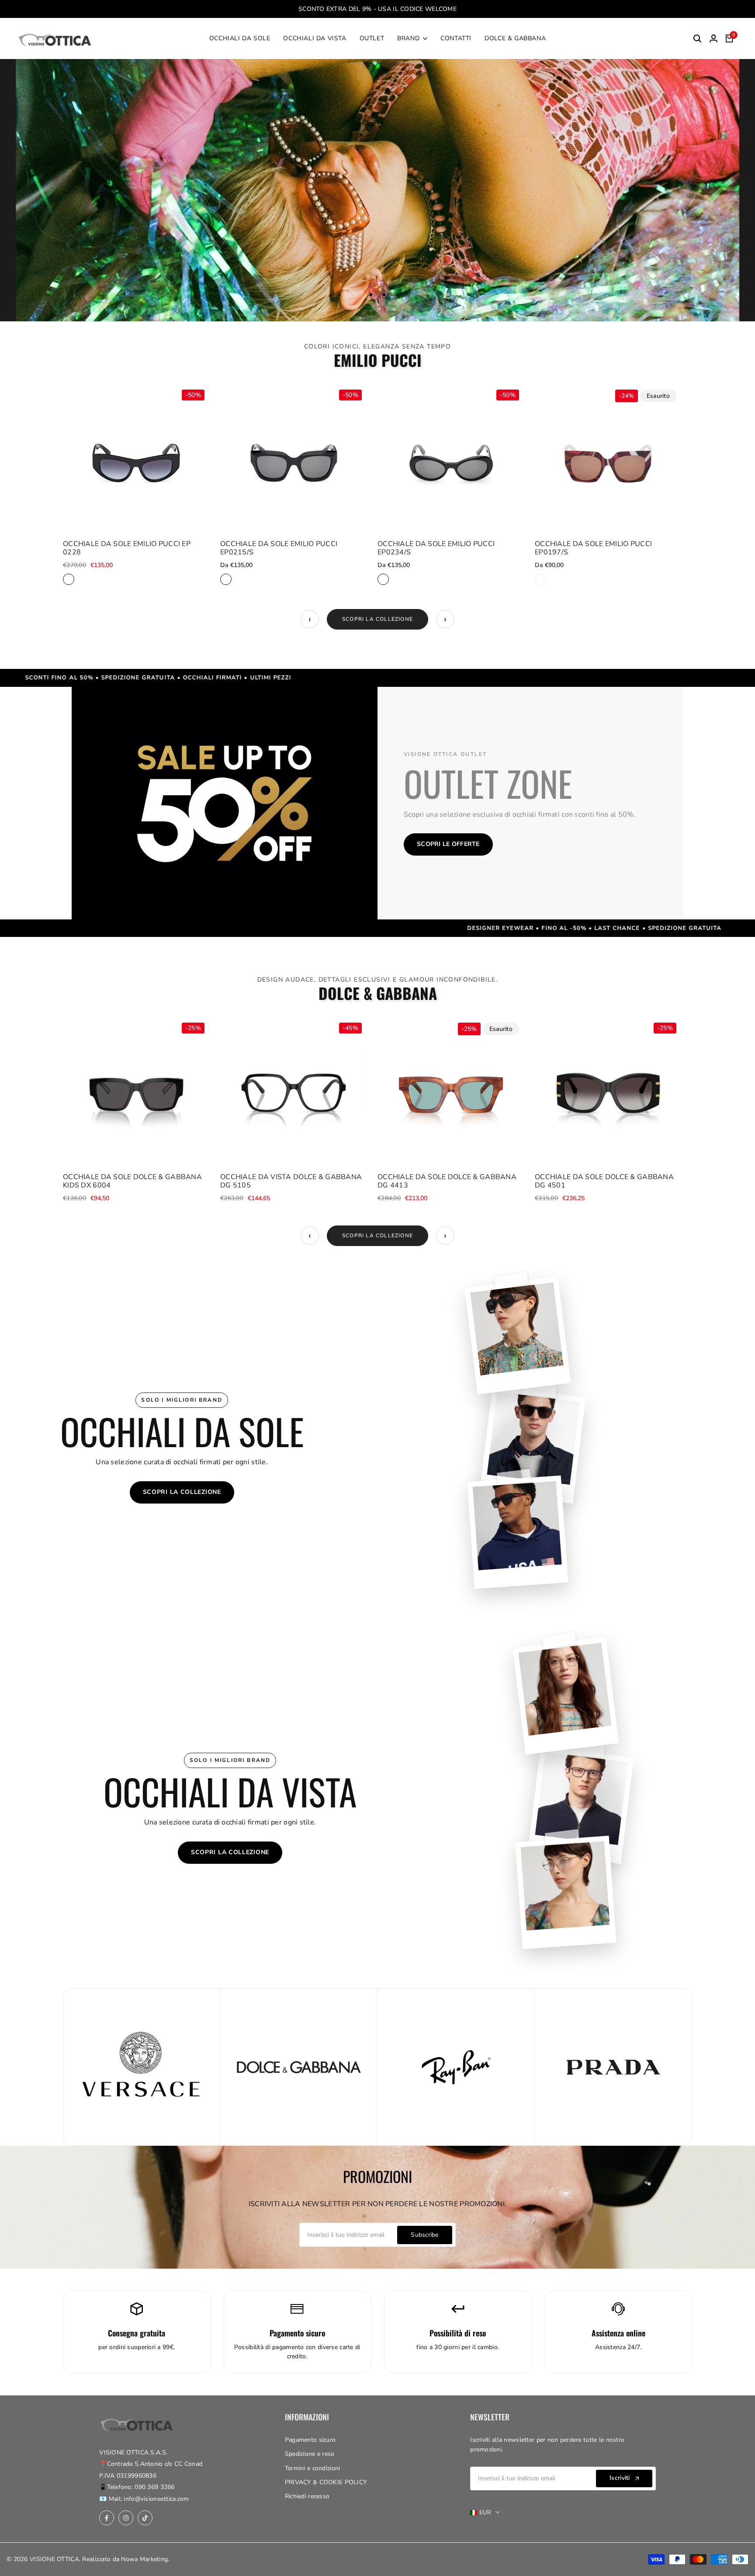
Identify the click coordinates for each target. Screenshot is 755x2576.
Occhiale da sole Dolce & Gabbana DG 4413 (447, 1181)
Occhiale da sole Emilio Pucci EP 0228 (127, 548)
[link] (377, 190)
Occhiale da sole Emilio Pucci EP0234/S (436, 548)
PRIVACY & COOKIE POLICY (326, 2482)
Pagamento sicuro (310, 2440)
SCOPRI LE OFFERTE (448, 844)
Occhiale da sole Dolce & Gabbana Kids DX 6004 (132, 1181)
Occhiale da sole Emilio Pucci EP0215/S (279, 548)
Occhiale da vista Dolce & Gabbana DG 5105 (291, 1181)
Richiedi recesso (307, 2496)
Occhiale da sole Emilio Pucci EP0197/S (593, 548)
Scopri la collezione (377, 619)
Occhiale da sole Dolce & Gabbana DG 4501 (604, 1181)
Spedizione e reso (310, 2454)
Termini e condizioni (313, 2468)
